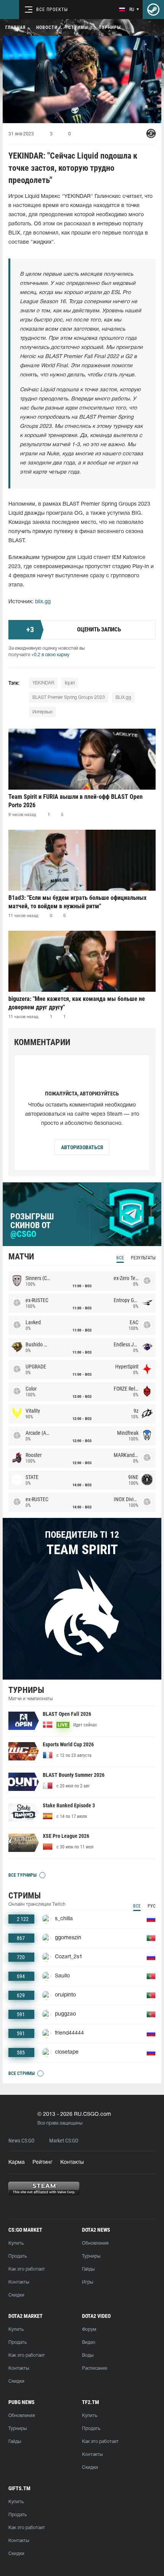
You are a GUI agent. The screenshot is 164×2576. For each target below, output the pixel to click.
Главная (15, 27)
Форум (89, 2329)
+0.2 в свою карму (50, 655)
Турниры (110, 27)
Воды (88, 2355)
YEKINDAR (43, 683)
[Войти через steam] (153, 10)
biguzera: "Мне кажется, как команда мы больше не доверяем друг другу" (77, 1003)
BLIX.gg (123, 698)
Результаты (143, 1258)
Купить (16, 2243)
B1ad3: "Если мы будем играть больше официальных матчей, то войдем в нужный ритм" (77, 902)
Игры (88, 2282)
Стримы (78, 27)
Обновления (95, 2243)
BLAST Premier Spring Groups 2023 (69, 698)
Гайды (88, 2269)
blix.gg (43, 602)
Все (120, 1258)
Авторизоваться (82, 1147)
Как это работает (27, 2269)
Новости (47, 27)
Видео (89, 2342)
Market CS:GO (64, 2141)
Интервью (43, 712)
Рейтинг (43, 2162)
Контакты (72, 2162)
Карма (17, 2162)
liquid (70, 683)
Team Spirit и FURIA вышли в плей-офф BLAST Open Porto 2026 (76, 801)
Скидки (16, 2295)
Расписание (95, 2368)
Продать (18, 2256)
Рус (152, 1906)
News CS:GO (21, 2141)
